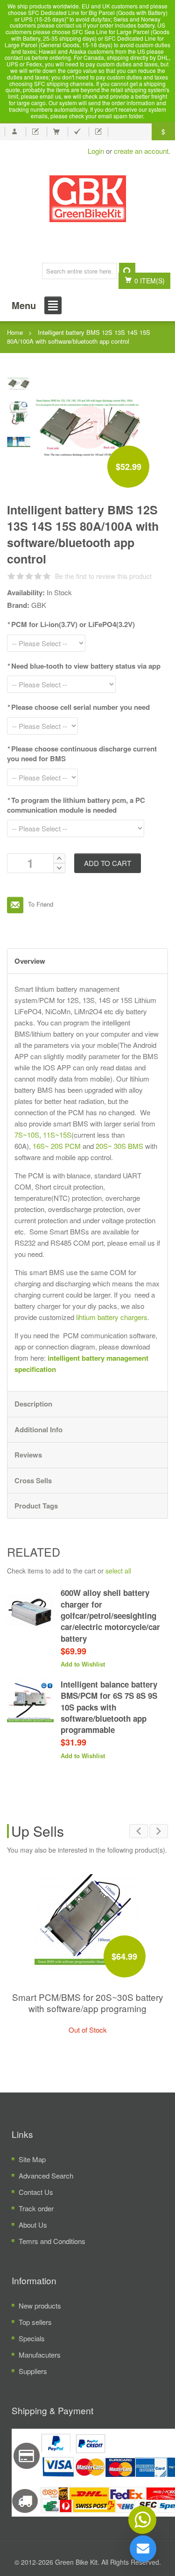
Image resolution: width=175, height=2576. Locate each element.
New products (40, 2305)
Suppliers (33, 2371)
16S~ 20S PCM (57, 1146)
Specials (32, 2338)
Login (96, 151)
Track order (36, 2208)
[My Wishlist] (35, 132)
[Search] (127, 271)
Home (15, 332)
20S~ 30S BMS (119, 1146)
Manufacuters (40, 2355)
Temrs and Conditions (52, 2241)
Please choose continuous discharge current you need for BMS (82, 754)
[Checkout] (77, 132)
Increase (59, 858)
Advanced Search (46, 2176)
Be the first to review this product (103, 576)
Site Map (32, 2159)
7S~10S (27, 1135)
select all (118, 1571)
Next (159, 1831)
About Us (33, 2225)
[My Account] (14, 132)
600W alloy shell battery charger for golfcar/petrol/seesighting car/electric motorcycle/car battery (110, 1615)
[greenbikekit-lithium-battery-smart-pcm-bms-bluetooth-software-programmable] (19, 411)
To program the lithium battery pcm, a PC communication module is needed (76, 805)
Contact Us (36, 2192)
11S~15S (57, 1135)
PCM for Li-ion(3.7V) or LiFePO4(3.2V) (71, 624)
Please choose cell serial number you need (78, 707)
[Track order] (98, 132)
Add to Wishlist (83, 1664)
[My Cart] (56, 132)
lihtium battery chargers (112, 1317)
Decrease (59, 868)
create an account (141, 151)
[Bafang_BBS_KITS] (87, 199)
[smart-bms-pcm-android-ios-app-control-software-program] (19, 441)
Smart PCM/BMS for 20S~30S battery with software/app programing (88, 2002)
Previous (139, 1831)
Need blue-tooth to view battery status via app (84, 666)
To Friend (15, 905)
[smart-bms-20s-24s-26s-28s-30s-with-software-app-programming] (88, 1919)
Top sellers (35, 2322)
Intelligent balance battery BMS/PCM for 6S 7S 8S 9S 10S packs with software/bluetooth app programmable (109, 1707)
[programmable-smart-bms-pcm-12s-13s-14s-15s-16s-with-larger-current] (19, 382)
